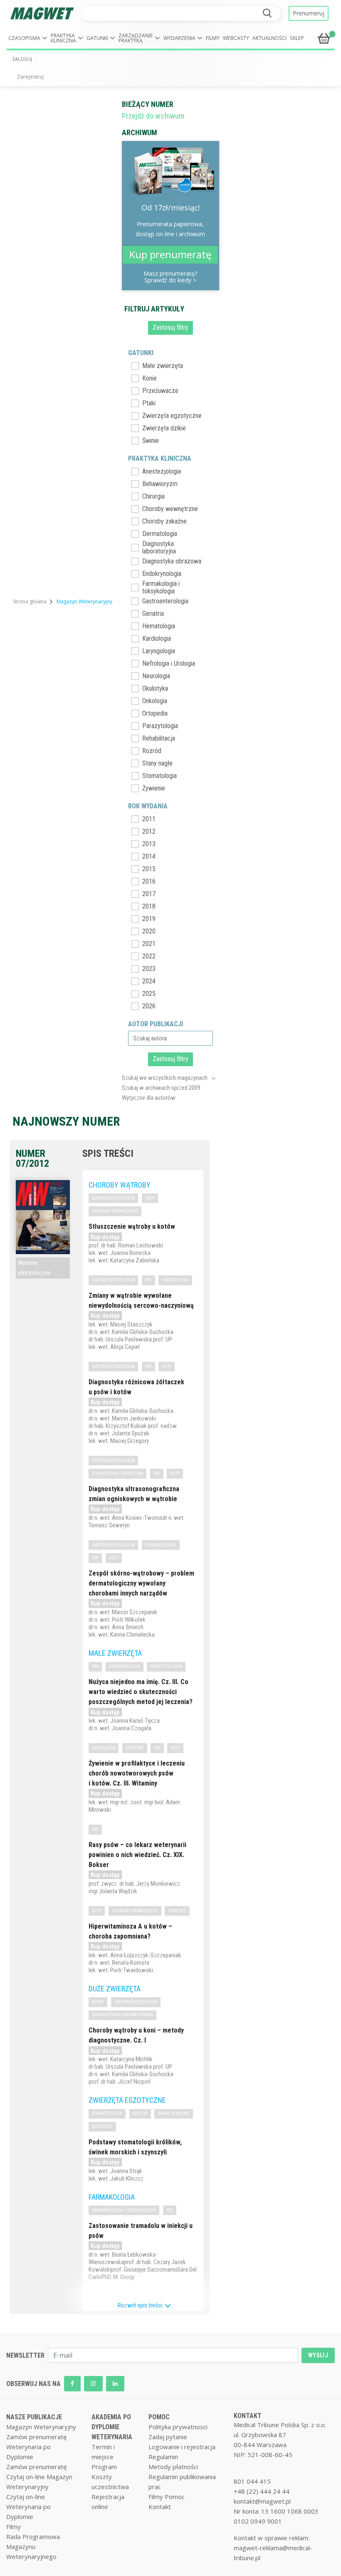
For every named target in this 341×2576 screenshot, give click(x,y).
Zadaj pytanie (168, 2437)
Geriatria (153, 614)
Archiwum (140, 132)
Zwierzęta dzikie (164, 428)
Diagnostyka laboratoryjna (159, 548)
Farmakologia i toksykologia (161, 588)
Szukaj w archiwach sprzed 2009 (161, 1088)
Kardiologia (157, 638)
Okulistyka (155, 688)
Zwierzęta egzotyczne (172, 416)
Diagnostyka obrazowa (172, 561)
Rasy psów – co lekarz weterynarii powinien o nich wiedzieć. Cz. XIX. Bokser (137, 1855)
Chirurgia (153, 496)
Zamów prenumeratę (36, 2437)
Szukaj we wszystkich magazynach (165, 1078)
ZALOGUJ (22, 59)
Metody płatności (173, 2467)
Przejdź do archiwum (153, 116)
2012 (149, 831)
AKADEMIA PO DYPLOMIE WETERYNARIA (112, 2427)
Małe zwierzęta (163, 366)
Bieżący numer (148, 104)
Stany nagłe (157, 763)
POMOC (159, 2417)
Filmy (213, 38)
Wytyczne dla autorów (149, 1098)
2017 (149, 894)
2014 (149, 856)
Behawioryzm (160, 484)
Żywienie (154, 788)
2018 (149, 906)
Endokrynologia (162, 574)
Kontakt (160, 2507)
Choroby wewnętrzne (170, 509)
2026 (149, 1006)
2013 (149, 844)
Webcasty (236, 38)
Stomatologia (159, 776)
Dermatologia (160, 534)
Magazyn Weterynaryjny (41, 2427)
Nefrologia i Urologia (169, 663)
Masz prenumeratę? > (170, 277)
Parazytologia (160, 726)
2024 (149, 981)
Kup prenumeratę (170, 254)
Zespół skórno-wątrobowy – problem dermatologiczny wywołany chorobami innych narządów (141, 1583)
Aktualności (269, 38)
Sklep (297, 38)
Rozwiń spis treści (141, 2305)
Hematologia (159, 626)
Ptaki (149, 403)
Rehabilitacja (159, 738)
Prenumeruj (309, 13)
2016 (149, 881)
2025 (149, 994)
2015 (149, 869)
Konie (149, 378)
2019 (149, 919)
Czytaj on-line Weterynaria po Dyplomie (28, 2507)
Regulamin (163, 2457)
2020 (149, 931)
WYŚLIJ (318, 2355)
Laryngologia (159, 651)
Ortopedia (155, 713)
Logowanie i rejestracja (182, 2447)
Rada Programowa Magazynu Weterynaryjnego (33, 2546)
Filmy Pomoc (167, 2497)
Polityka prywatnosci (178, 2427)
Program (104, 2467)
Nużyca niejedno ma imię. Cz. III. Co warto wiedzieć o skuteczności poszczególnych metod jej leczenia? (141, 1692)
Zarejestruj (30, 77)
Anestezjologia (162, 471)
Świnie (151, 441)
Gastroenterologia (165, 601)
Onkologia (155, 701)
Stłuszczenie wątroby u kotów (132, 1226)
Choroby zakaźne (164, 521)
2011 (149, 819)
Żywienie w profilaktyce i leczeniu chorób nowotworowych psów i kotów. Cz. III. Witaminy (137, 1773)
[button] (28, 38)
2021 (149, 944)
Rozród (152, 751)
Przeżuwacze (160, 391)
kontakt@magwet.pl (262, 2501)
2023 (149, 969)
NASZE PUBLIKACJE (34, 2417)
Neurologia (156, 676)
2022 (149, 956)
